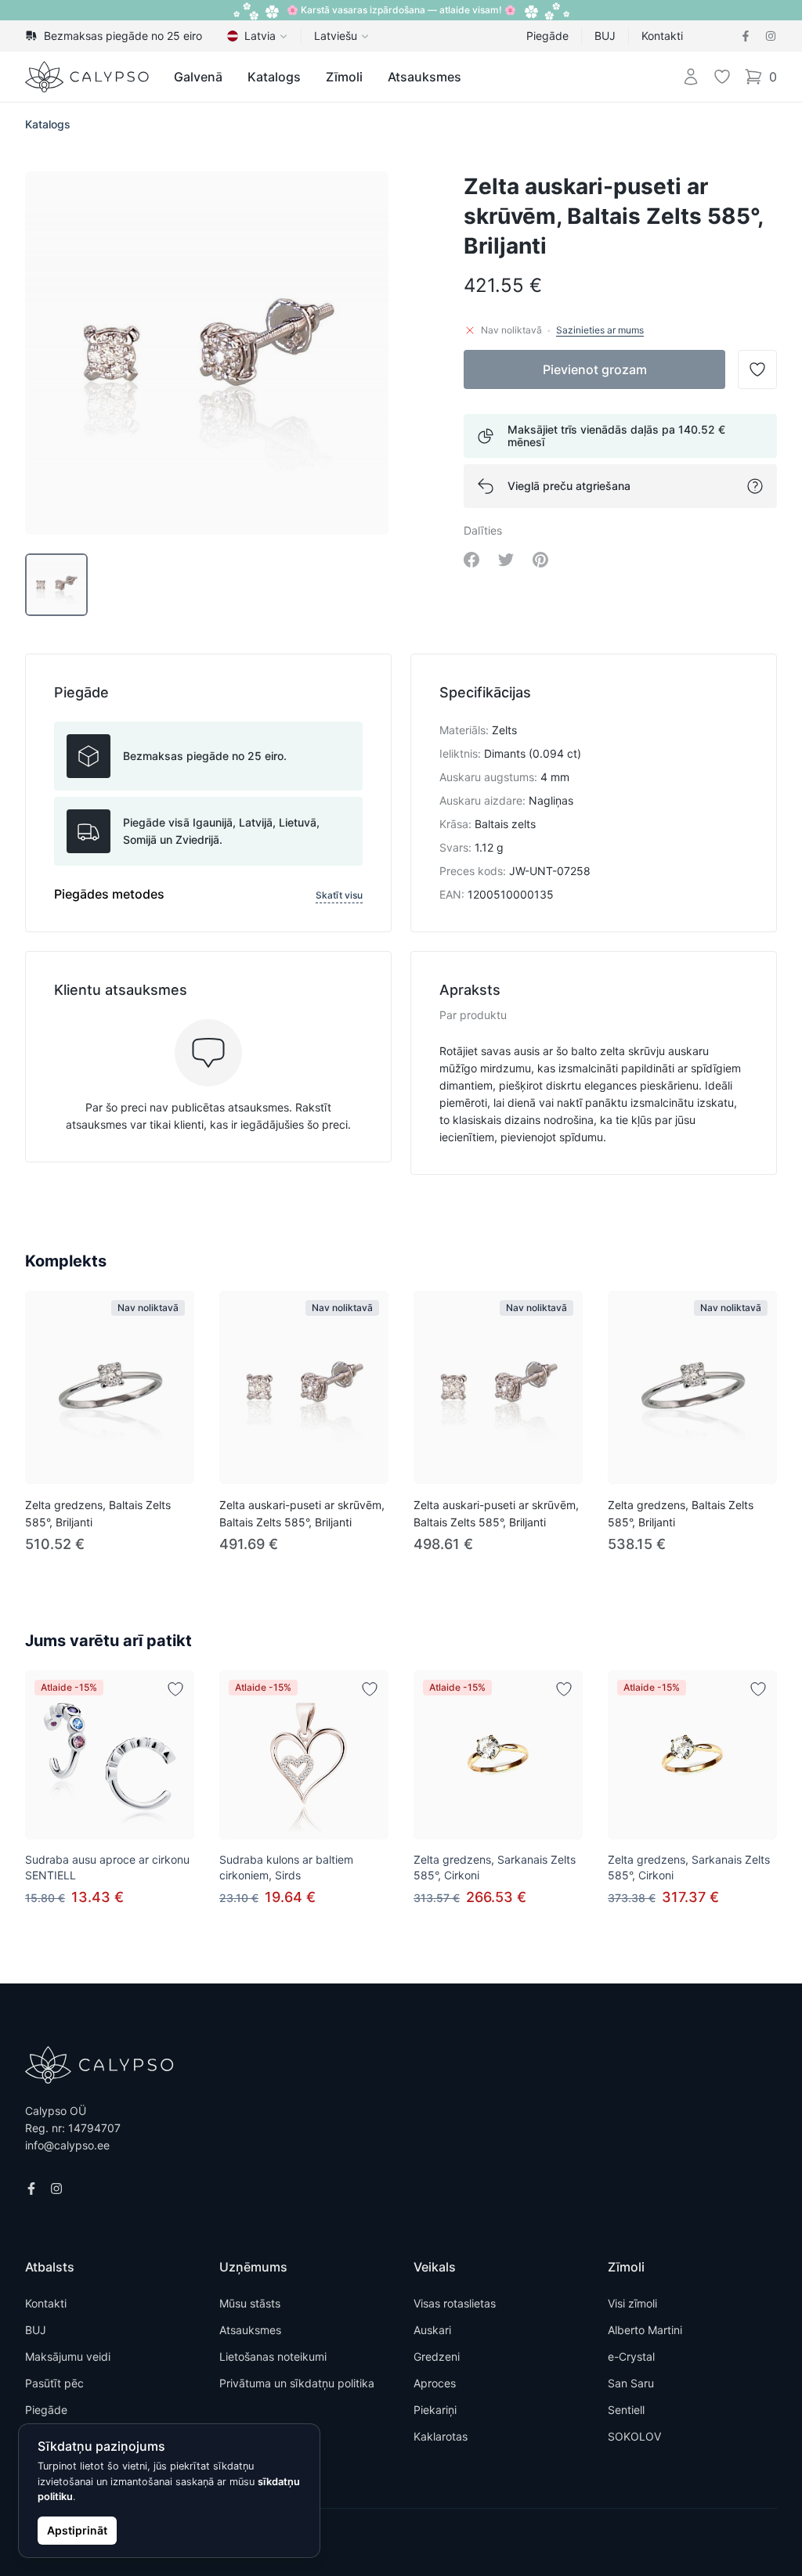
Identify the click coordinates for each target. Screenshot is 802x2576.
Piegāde (547, 36)
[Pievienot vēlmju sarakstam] (175, 1689)
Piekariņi (435, 2410)
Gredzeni (437, 2356)
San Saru (631, 2383)
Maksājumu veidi (68, 2356)
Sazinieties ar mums (600, 330)
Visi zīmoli (632, 2303)
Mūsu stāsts (250, 2303)
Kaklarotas (441, 2436)
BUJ (605, 36)
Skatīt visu (339, 895)
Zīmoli (344, 77)
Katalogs (274, 77)
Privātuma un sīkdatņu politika (297, 2383)
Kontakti (662, 36)
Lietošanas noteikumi (273, 2356)
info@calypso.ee (67, 2145)
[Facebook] (746, 36)
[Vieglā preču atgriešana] (755, 486)
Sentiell (626, 2410)
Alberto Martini (645, 2330)
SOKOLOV (634, 2436)
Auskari (432, 2330)
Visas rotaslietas (455, 2303)
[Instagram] (771, 36)
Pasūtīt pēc (54, 2383)
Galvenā (198, 77)
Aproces (435, 2383)
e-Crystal (631, 2356)
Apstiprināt (77, 2530)
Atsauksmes (424, 77)
